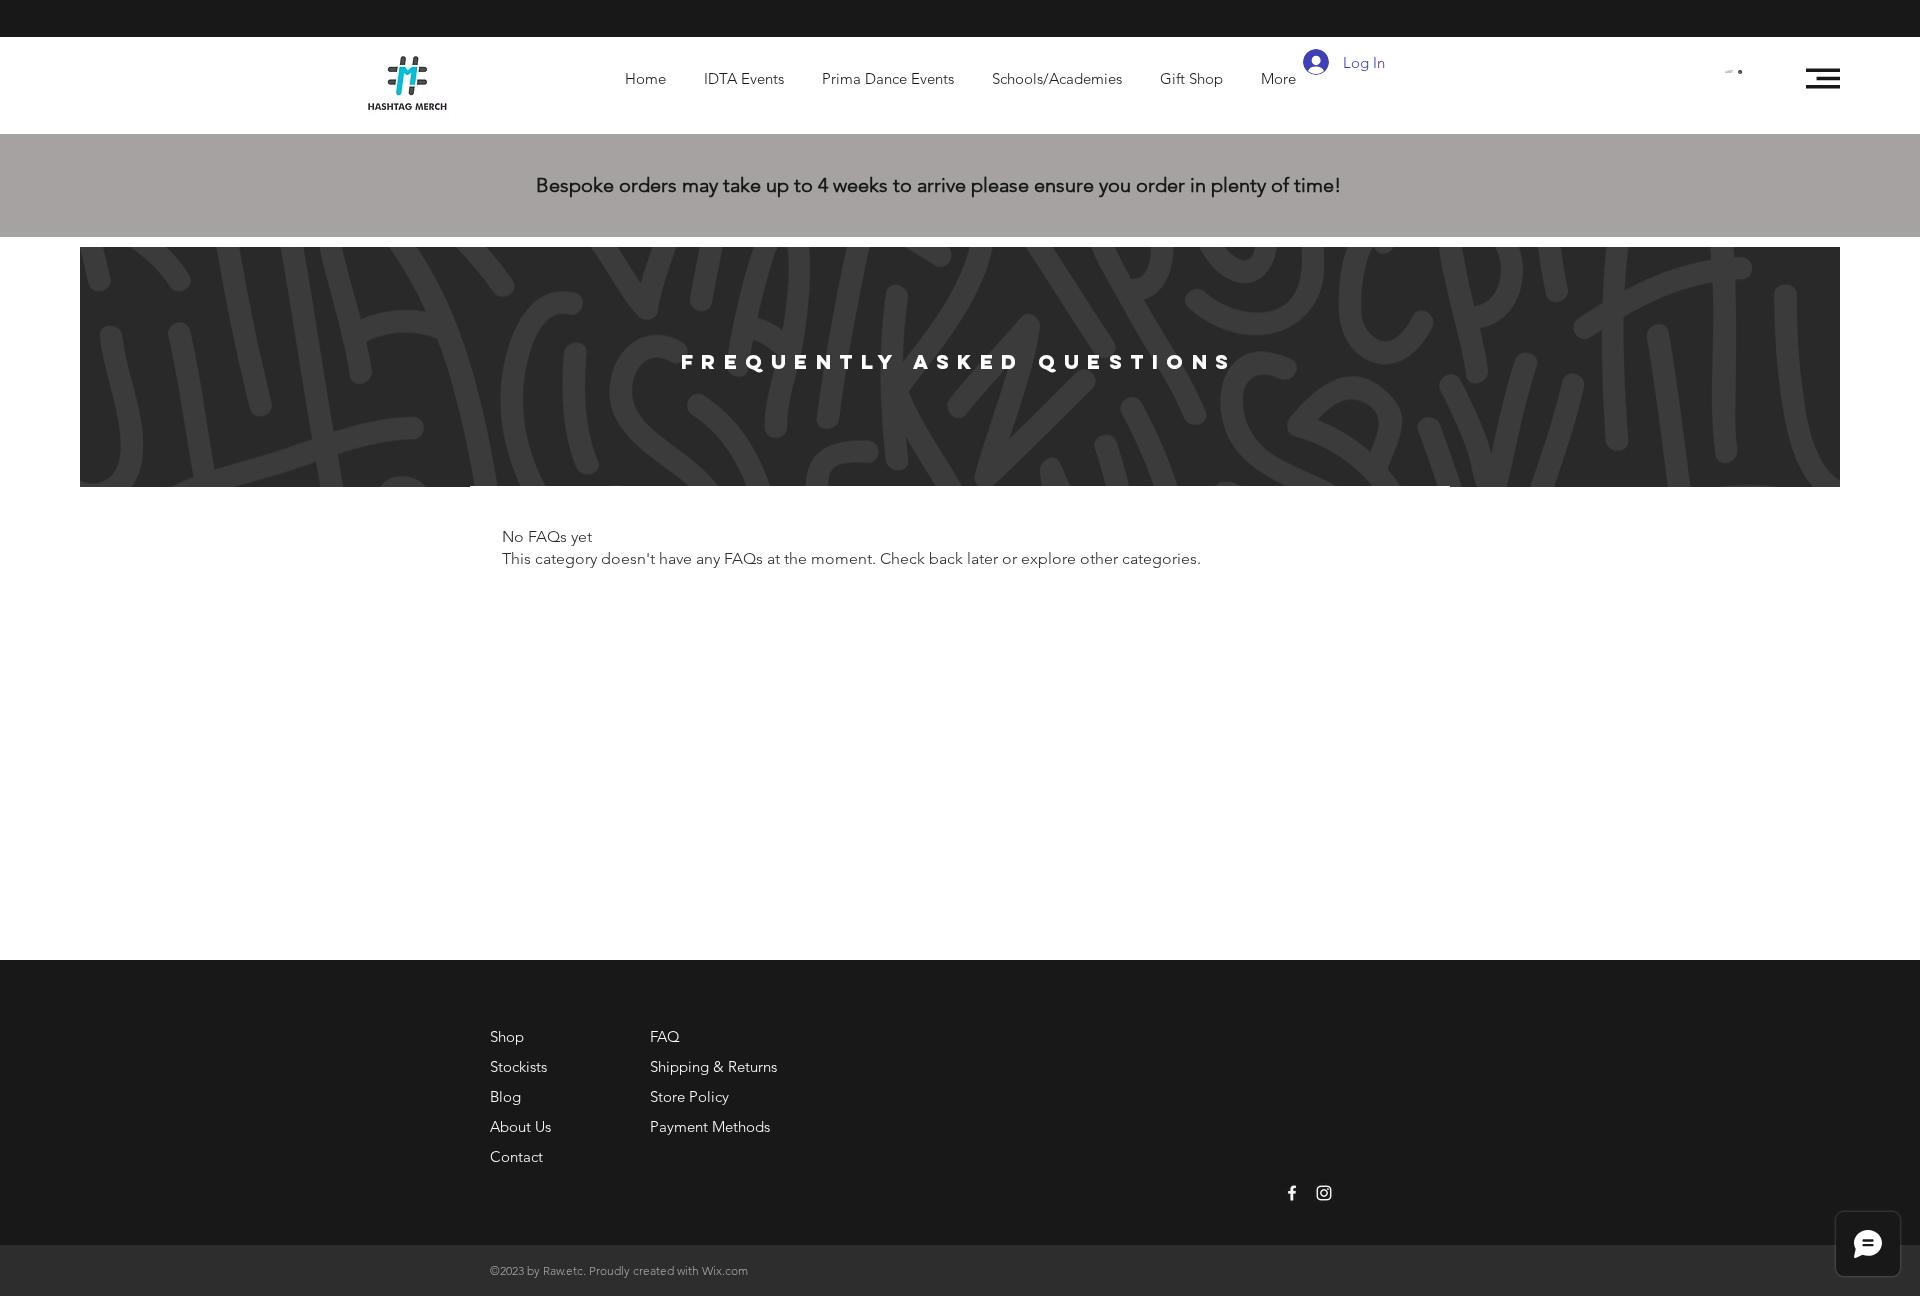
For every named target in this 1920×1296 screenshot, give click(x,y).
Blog (505, 1096)
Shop (507, 1036)
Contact (516, 1156)
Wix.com (725, 1270)
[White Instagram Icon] (1324, 1193)
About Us (520, 1126)
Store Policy (689, 1096)
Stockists (518, 1066)
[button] (1733, 72)
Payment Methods (712, 1126)
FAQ (665, 1036)
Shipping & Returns (713, 1066)
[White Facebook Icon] (1292, 1193)
